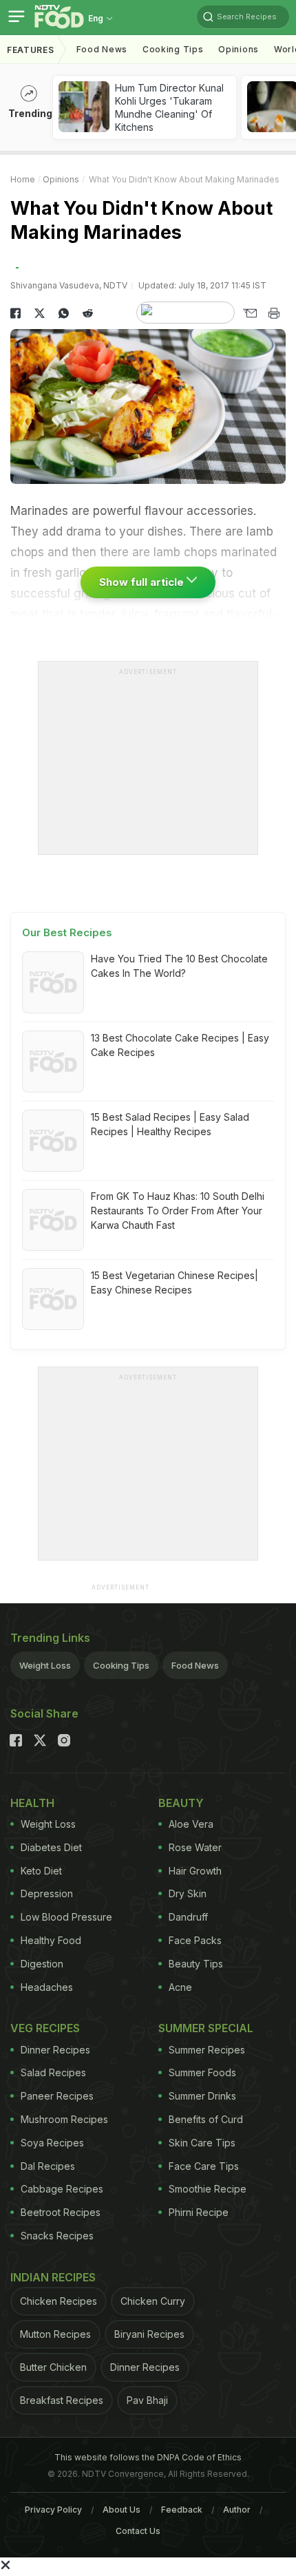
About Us (121, 2510)
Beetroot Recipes (61, 2212)
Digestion (42, 1964)
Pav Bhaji (147, 2400)
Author (237, 2510)
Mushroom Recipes (64, 2119)
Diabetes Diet (51, 1847)
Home (23, 179)
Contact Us (138, 2531)
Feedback (182, 2510)
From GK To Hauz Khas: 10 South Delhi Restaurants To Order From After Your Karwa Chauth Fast (178, 1211)
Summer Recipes (207, 2050)
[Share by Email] (250, 313)
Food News (102, 49)
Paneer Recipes (57, 2096)
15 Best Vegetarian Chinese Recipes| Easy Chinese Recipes (175, 1282)
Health (32, 1803)
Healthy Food (51, 1940)
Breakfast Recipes (62, 2400)
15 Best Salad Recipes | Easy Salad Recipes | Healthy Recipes (170, 1124)
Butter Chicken (53, 2367)
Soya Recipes (52, 2143)
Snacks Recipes (57, 2236)
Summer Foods (202, 2072)
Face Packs (195, 1940)
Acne (180, 1987)
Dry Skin (188, 1893)
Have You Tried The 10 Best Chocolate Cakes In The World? (179, 966)
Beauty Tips (196, 1964)
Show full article (143, 582)
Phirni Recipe (199, 2212)
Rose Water (195, 1847)
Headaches (47, 1987)
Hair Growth (195, 1871)
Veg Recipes (45, 2028)
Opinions (239, 49)
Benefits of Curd (206, 2119)
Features (31, 50)
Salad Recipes (53, 2072)
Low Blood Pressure (66, 1917)
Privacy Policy (53, 2510)
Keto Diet (41, 1871)
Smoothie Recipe (208, 2189)
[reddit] (88, 313)
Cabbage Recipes (62, 2189)
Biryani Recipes (149, 2334)
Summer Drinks (202, 2096)
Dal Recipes (48, 2166)
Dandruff (188, 1917)
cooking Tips (173, 49)
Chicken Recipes (59, 2301)
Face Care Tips (204, 2166)
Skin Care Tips (202, 2143)
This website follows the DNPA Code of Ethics (148, 2457)
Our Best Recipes (67, 932)
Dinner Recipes (55, 2050)
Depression (47, 1893)
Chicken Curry (153, 2301)
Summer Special (206, 2028)
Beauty (181, 1803)
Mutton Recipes (55, 2334)
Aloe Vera (191, 1824)
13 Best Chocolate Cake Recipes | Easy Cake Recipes (180, 1045)
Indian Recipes (53, 2277)
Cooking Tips (121, 1665)
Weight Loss (45, 1665)
